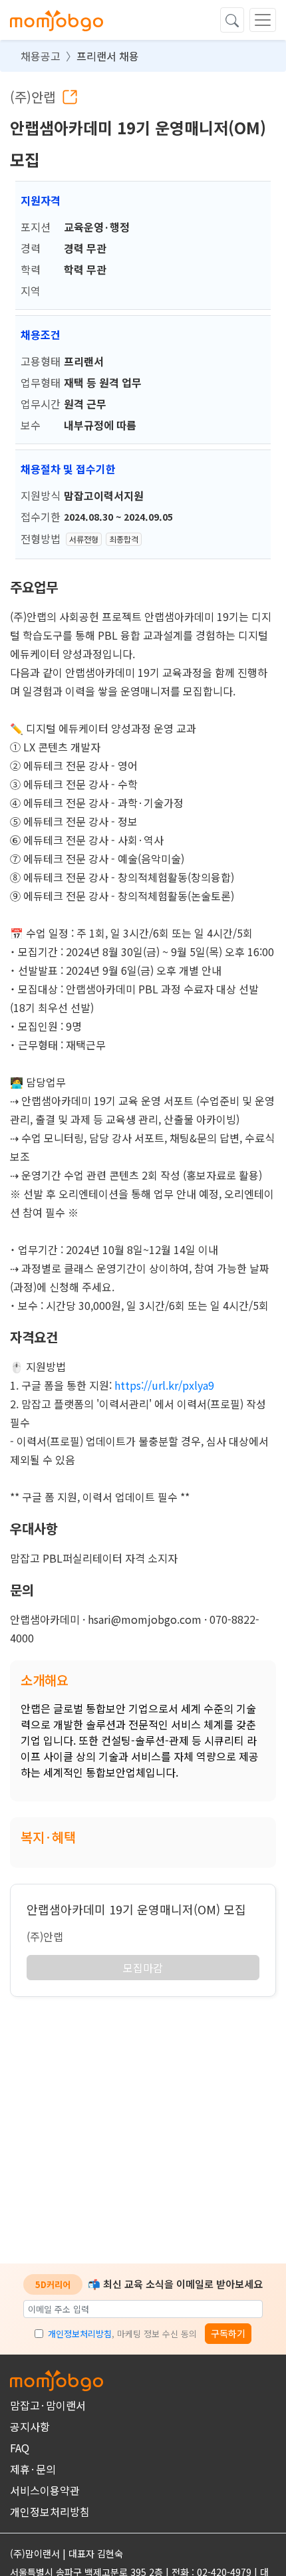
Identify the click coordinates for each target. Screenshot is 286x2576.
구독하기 (228, 2333)
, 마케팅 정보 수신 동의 (122, 2334)
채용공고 (41, 56)
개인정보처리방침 (80, 2334)
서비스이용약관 (45, 2490)
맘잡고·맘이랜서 (48, 2405)
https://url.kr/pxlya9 (164, 1385)
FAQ (20, 2448)
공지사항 (30, 2426)
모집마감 (143, 1968)
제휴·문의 (33, 2469)
